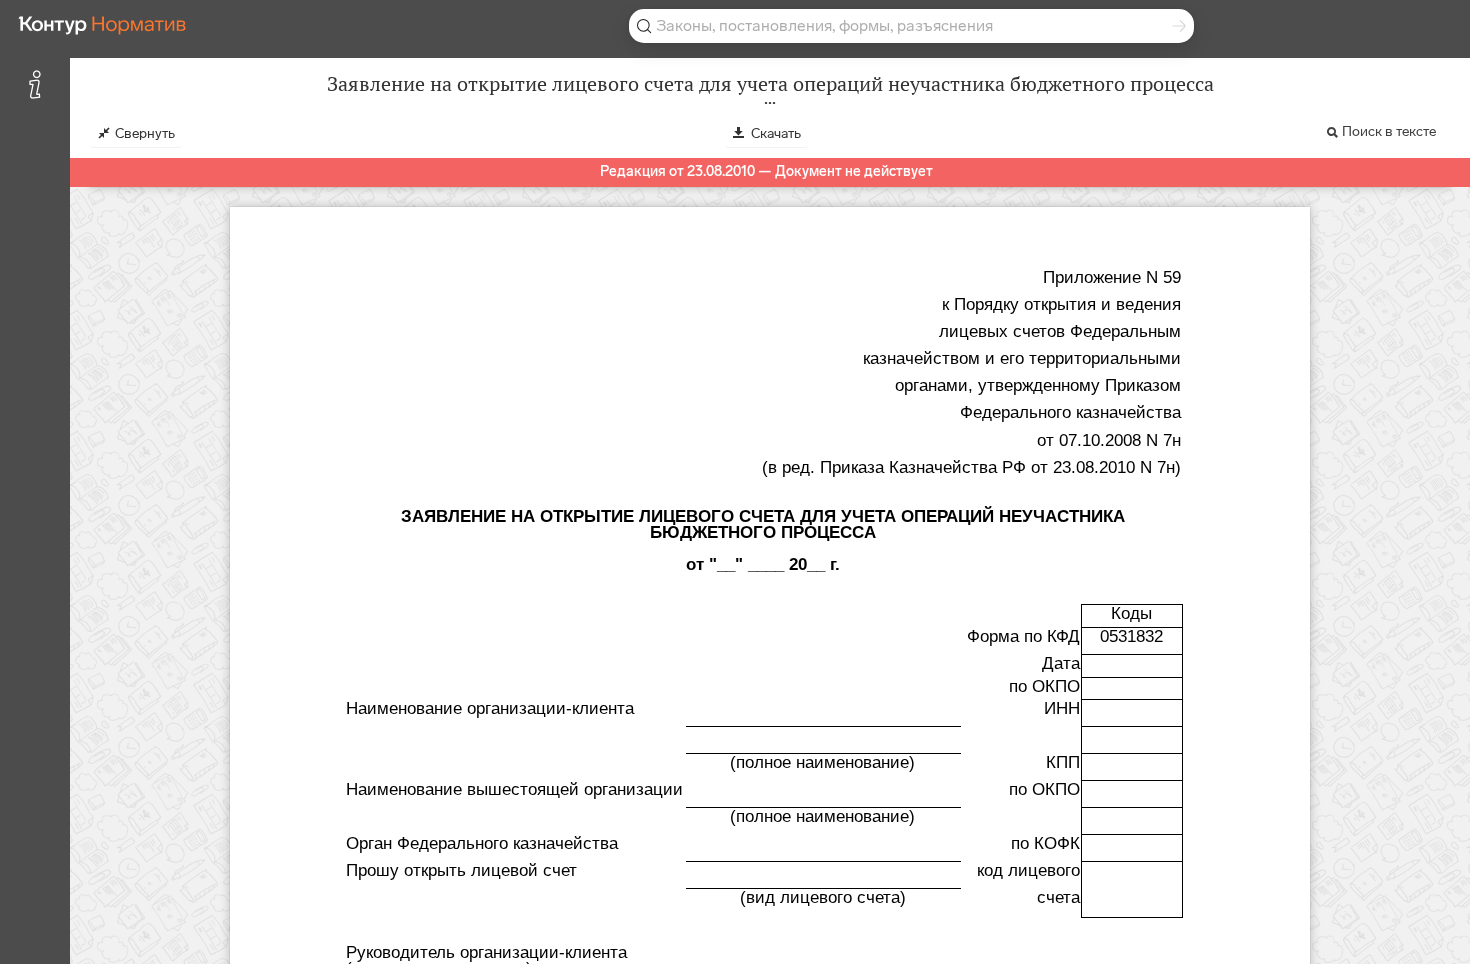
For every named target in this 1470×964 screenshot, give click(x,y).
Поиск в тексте (1389, 131)
